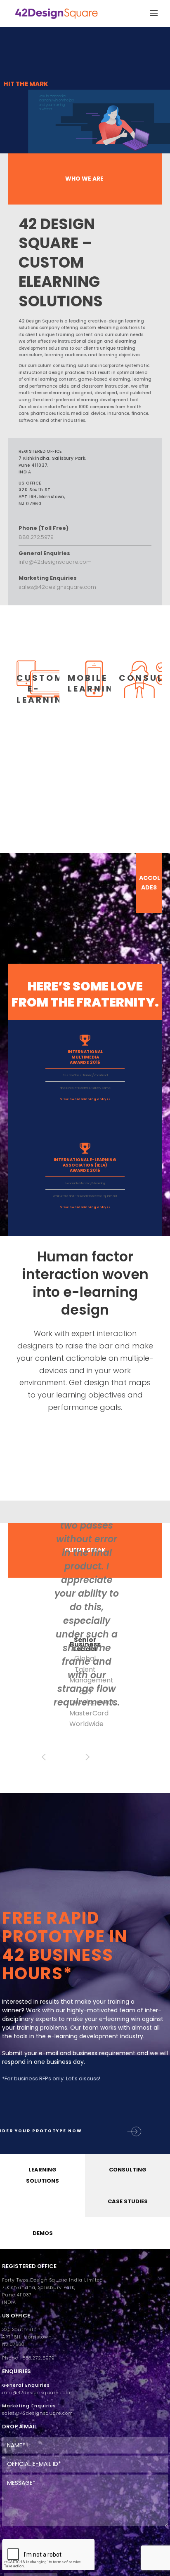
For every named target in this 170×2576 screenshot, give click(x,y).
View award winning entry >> (85, 1099)
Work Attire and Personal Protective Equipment (85, 1196)
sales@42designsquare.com (57, 587)
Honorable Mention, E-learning (85, 1183)
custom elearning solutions (110, 328)
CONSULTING (128, 2170)
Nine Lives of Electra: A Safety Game (85, 1088)
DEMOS (43, 2234)
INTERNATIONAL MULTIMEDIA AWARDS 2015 (85, 1057)
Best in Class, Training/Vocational (85, 1075)
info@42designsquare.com (55, 562)
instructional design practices (52, 373)
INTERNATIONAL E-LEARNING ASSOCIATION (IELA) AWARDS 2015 (85, 1165)
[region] (85, 111)
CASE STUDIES (128, 2202)
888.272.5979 (36, 537)
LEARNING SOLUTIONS (42, 2176)
